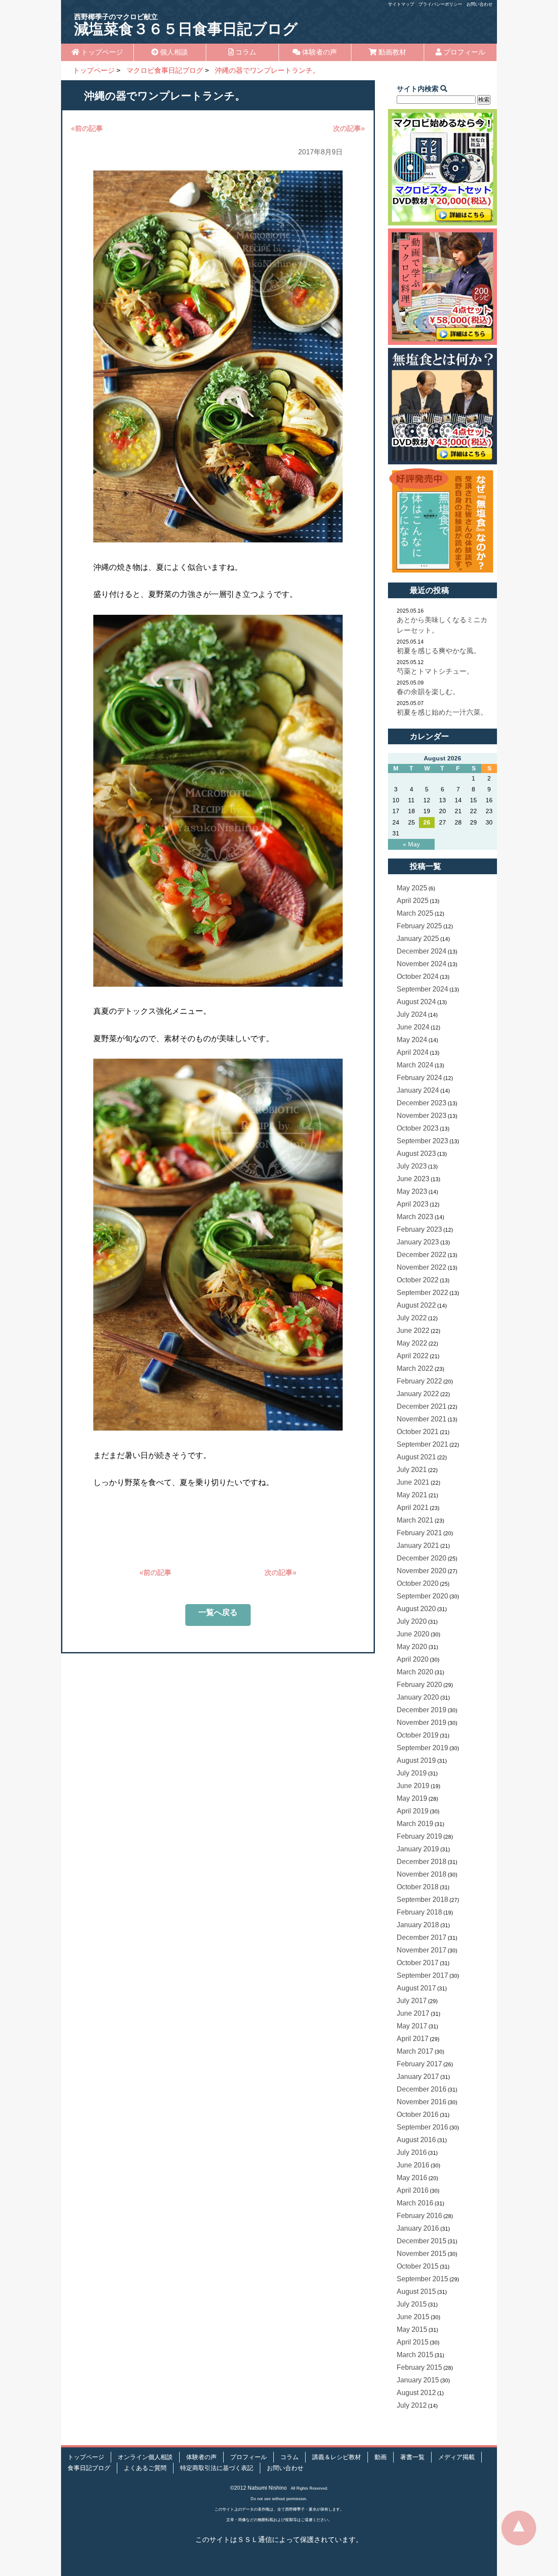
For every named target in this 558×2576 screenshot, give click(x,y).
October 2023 (418, 1128)
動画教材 (391, 52)
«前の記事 (87, 128)
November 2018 (422, 1874)
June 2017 (413, 2013)
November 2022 (422, 1267)
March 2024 (415, 1065)
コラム (245, 52)
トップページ (101, 52)
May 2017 (412, 2026)
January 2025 (418, 939)
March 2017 (415, 2051)
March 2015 (415, 2355)
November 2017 (422, 1950)
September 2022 (422, 1293)
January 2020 (418, 1697)
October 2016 (418, 2114)
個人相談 (173, 52)
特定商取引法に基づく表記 (217, 2468)
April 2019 (413, 1811)
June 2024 (413, 1027)
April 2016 (413, 2190)
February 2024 (419, 1078)
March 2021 (415, 1520)
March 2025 (415, 913)
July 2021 (412, 1470)
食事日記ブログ (89, 2468)
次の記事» (349, 128)
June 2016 (413, 2165)
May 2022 (412, 1343)
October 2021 (418, 1432)
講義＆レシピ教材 (337, 2457)
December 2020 (422, 1558)
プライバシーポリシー (440, 4)
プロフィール (463, 52)
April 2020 (413, 1659)
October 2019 (418, 1735)
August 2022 (416, 1305)
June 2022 (413, 1331)
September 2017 (422, 1975)
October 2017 (418, 1963)
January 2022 (418, 1394)
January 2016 (418, 2228)
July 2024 (412, 1014)
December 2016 (422, 2089)
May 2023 (412, 1191)
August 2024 (416, 1002)
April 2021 (413, 1508)
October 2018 (418, 1887)
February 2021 (419, 1533)
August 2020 (416, 1609)
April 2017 (413, 2039)
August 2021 (416, 1457)
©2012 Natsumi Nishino (259, 2488)
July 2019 (412, 1773)
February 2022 (419, 1381)
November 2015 (422, 2254)
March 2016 (415, 2203)
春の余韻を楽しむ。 (428, 692)
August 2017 (416, 1988)
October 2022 (418, 1280)
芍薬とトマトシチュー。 (435, 671)
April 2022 (413, 1356)
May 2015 (412, 2329)
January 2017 (418, 2077)
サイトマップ (401, 4)
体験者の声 (319, 52)
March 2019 (415, 1824)
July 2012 (412, 2405)
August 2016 (416, 2140)
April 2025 (413, 901)
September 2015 (422, 2279)
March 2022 (415, 1368)
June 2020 (413, 1634)
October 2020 (418, 1583)
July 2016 (412, 2152)
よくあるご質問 (145, 2468)
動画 (381, 2457)
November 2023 (422, 1116)
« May (411, 844)
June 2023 (413, 1179)
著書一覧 (412, 2457)
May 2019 (412, 1798)
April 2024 (413, 1052)
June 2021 (413, 1482)
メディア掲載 (456, 2457)
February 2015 (419, 2367)
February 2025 (419, 926)
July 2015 (412, 2304)
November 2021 (422, 1419)
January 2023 (418, 1242)
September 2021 (422, 1444)
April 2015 (413, 2342)
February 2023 (419, 1229)
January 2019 (418, 1849)
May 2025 (412, 888)
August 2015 (416, 2291)
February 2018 (419, 1912)
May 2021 (412, 1495)
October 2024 (418, 976)
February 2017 (419, 2064)
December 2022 (422, 1255)
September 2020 (422, 1596)
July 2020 (412, 1621)
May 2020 (412, 1647)
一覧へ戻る (218, 1612)
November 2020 (422, 1571)
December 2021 (422, 1406)
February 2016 (419, 2216)
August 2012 (416, 2393)
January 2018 (418, 1925)
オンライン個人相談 (145, 2457)
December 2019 (422, 1710)
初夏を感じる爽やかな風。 (439, 651)
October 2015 (418, 2266)
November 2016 (422, 2102)
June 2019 (413, 1786)
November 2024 (422, 964)
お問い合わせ (480, 4)
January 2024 (418, 1090)
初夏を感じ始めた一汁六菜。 (442, 712)
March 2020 (415, 1672)
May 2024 (412, 1040)
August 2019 (416, 1760)
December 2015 (422, 2241)
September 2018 (422, 1900)
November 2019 (422, 1722)
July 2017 (412, 2001)
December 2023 (422, 1103)
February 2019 (419, 1836)
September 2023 (422, 1141)
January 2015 (418, 2380)
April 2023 (413, 1204)
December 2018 (422, 1862)
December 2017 (422, 1937)
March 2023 (415, 1217)
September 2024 (422, 989)
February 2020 (419, 1685)
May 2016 (412, 2178)
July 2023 (412, 1166)
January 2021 (418, 1545)
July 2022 (412, 1318)
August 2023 (416, 1153)
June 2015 (413, 2317)
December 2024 (422, 951)
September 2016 (422, 2127)
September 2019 (422, 1748)
